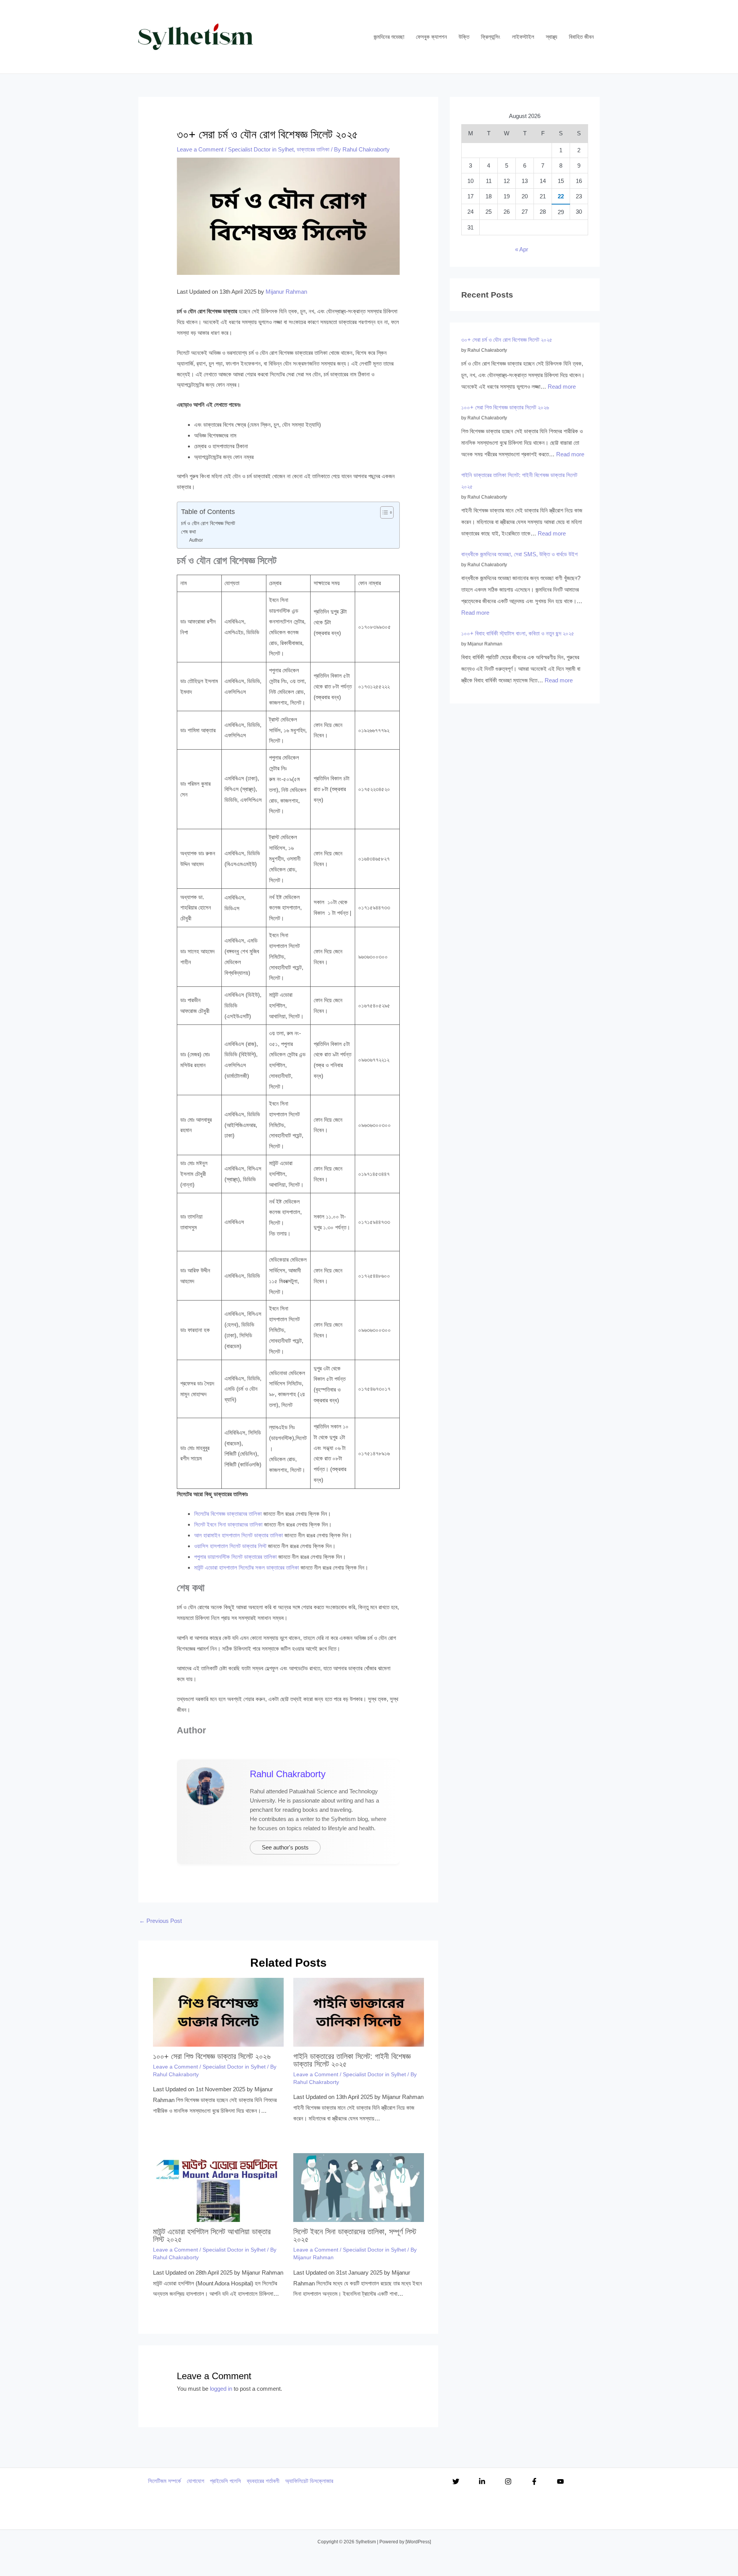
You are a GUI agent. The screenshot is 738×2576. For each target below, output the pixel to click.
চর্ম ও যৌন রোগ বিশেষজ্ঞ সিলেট (208, 523)
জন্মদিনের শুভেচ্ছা (389, 37)
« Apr (522, 249)
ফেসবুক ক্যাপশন (431, 37)
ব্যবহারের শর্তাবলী (263, 2481)
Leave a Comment (200, 149)
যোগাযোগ (195, 2481)
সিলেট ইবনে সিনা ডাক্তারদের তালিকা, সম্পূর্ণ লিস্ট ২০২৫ (355, 2235)
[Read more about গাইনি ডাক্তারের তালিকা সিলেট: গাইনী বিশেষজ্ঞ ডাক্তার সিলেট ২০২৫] (359, 2011)
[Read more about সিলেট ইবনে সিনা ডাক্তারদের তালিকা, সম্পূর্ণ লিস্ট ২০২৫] (359, 2187)
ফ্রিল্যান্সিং (491, 37)
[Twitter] (456, 2481)
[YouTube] (560, 2481)
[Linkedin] (482, 2481)
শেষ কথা (189, 532)
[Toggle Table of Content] (383, 512)
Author (196, 540)
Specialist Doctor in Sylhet (261, 149)
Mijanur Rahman (286, 292)
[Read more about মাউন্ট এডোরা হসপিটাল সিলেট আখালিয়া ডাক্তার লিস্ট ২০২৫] (218, 2187)
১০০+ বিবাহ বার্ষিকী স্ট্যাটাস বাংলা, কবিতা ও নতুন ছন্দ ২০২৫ (518, 633)
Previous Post (160, 1921)
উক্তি (464, 37)
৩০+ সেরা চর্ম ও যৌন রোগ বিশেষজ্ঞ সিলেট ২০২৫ (507, 340)
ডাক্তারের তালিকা (313, 149)
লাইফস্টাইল (523, 37)
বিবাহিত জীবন (581, 37)
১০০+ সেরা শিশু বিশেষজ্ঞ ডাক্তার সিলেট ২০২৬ (212, 2056)
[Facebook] (534, 2481)
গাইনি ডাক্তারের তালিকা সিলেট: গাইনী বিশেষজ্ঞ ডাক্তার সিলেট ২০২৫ (352, 2060)
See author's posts (285, 1847)
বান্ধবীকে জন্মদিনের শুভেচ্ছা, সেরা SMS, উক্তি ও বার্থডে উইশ (519, 554)
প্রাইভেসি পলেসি (225, 2481)
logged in (221, 2389)
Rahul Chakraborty (288, 1774)
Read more (562, 387)
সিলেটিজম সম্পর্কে (165, 2481)
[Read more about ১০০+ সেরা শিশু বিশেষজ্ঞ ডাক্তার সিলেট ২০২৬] (218, 2011)
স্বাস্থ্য (552, 37)
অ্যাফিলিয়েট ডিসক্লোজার (309, 2481)
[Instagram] (508, 2481)
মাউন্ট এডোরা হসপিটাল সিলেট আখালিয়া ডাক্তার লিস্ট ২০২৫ (212, 2235)
